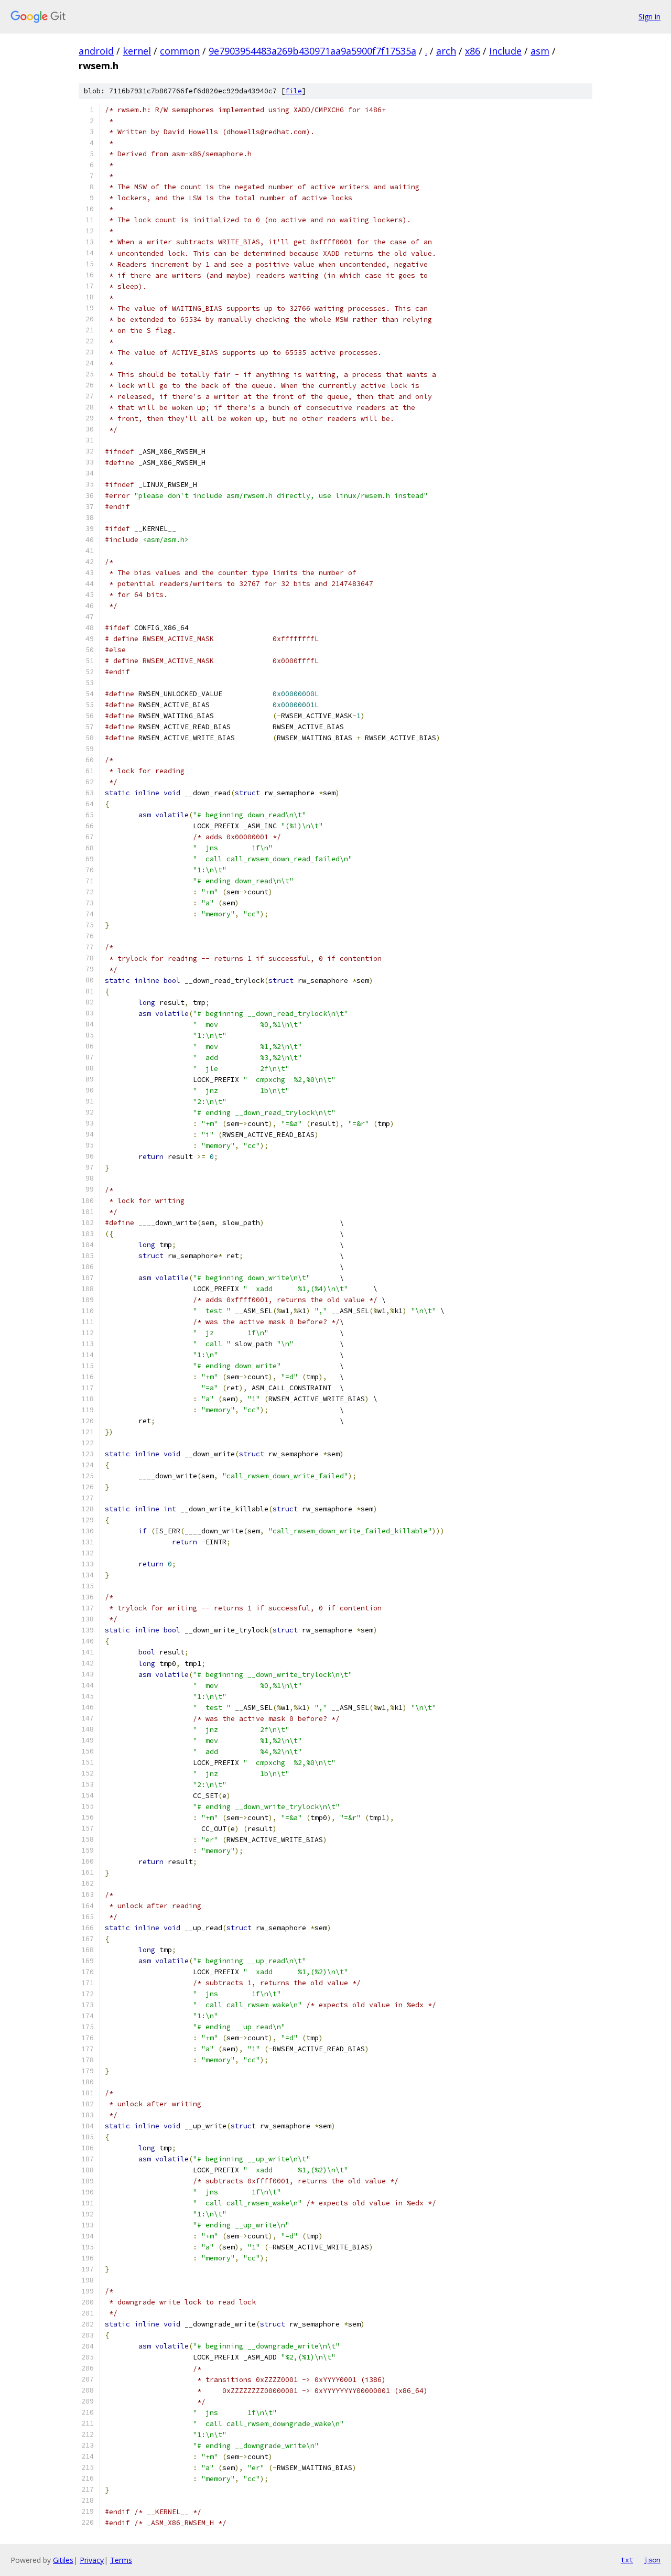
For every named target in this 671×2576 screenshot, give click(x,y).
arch (446, 51)
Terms (121, 2560)
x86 (473, 51)
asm (540, 51)
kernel (137, 51)
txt (627, 2560)
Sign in (650, 17)
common (180, 51)
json (652, 2560)
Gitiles (63, 2560)
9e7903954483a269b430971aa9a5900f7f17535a (312, 51)
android (96, 51)
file (294, 91)
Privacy (92, 2560)
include (505, 51)
